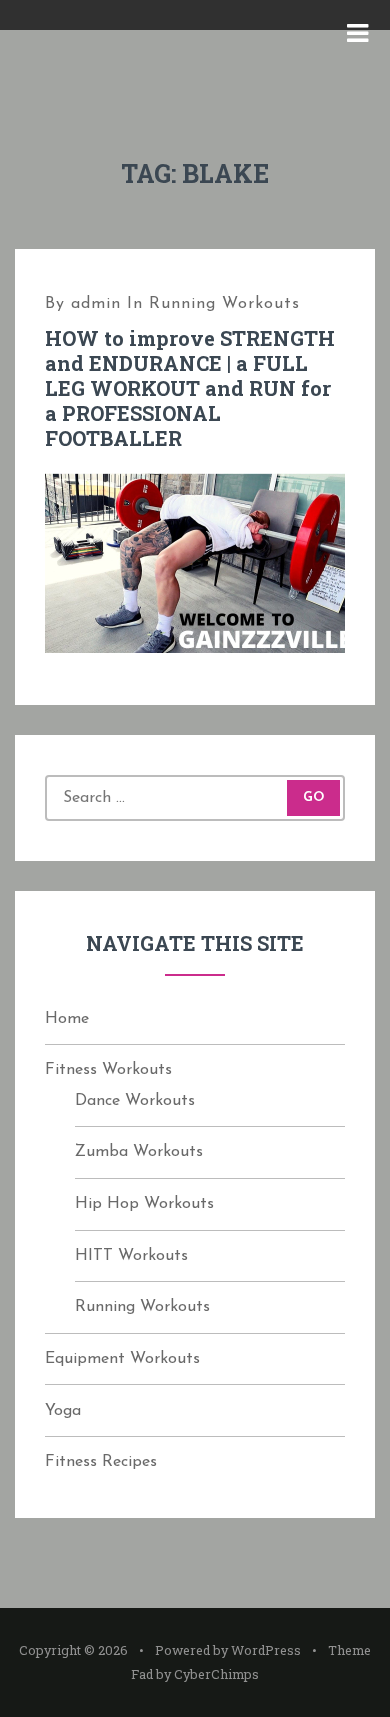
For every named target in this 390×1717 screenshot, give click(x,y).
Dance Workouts (135, 1101)
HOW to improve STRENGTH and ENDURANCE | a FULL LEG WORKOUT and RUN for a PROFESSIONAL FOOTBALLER (190, 388)
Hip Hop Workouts (144, 1204)
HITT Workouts (131, 1256)
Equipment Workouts (122, 1359)
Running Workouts (224, 304)
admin (96, 304)
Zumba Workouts (139, 1152)
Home (67, 1019)
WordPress (266, 1650)
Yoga (63, 1411)
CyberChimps (216, 1674)
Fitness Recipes (101, 1462)
